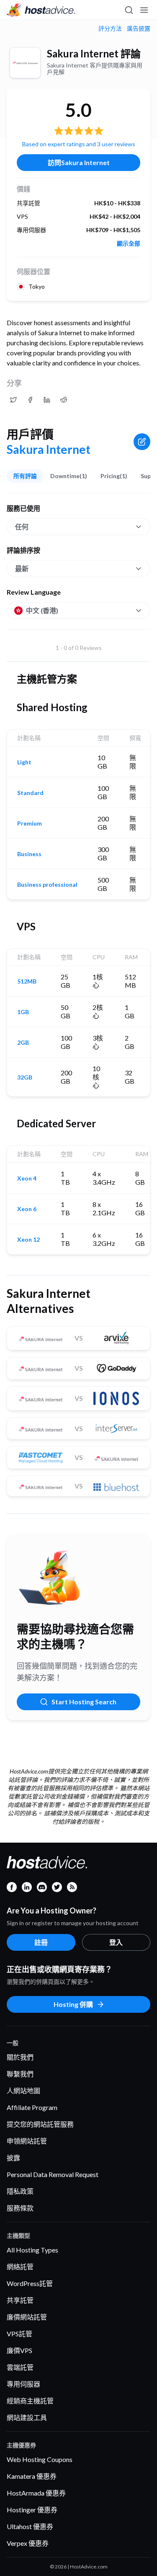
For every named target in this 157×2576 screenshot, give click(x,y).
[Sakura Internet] (25, 63)
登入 (116, 1942)
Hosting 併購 (73, 2004)
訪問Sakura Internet (79, 162)
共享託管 (20, 2300)
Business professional (47, 885)
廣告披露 (139, 28)
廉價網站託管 (27, 2317)
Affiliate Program (32, 2107)
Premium (30, 823)
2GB (23, 1043)
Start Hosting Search (84, 1702)
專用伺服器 (23, 2384)
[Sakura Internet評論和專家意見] (13, 400)
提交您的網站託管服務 (40, 2124)
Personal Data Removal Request (53, 2174)
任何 (22, 527)
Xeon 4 (27, 1178)
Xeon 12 (28, 1240)
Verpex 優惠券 (28, 2543)
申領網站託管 (27, 2141)
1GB (23, 1012)
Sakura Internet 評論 (94, 53)
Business (29, 854)
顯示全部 (129, 243)
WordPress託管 (30, 2283)
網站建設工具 (27, 2417)
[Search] (129, 10)
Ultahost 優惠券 (30, 2526)
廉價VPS (19, 2350)
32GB (25, 1077)
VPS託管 (19, 2334)
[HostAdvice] (41, 10)
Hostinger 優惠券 (32, 2510)
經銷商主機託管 (30, 2401)
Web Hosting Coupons (40, 2459)
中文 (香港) (42, 610)
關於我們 (20, 2057)
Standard (30, 793)
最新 (22, 568)
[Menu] (144, 10)
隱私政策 (20, 2191)
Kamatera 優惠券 (32, 2476)
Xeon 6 (27, 1209)
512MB (27, 981)
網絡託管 (20, 2267)
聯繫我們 (20, 2074)
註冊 (41, 1942)
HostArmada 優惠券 (36, 2493)
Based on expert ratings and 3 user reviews (79, 144)
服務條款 (20, 2208)
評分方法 (110, 28)
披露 (13, 2158)
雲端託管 (20, 2367)
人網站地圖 (23, 2091)
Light (24, 762)
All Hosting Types (32, 2250)
